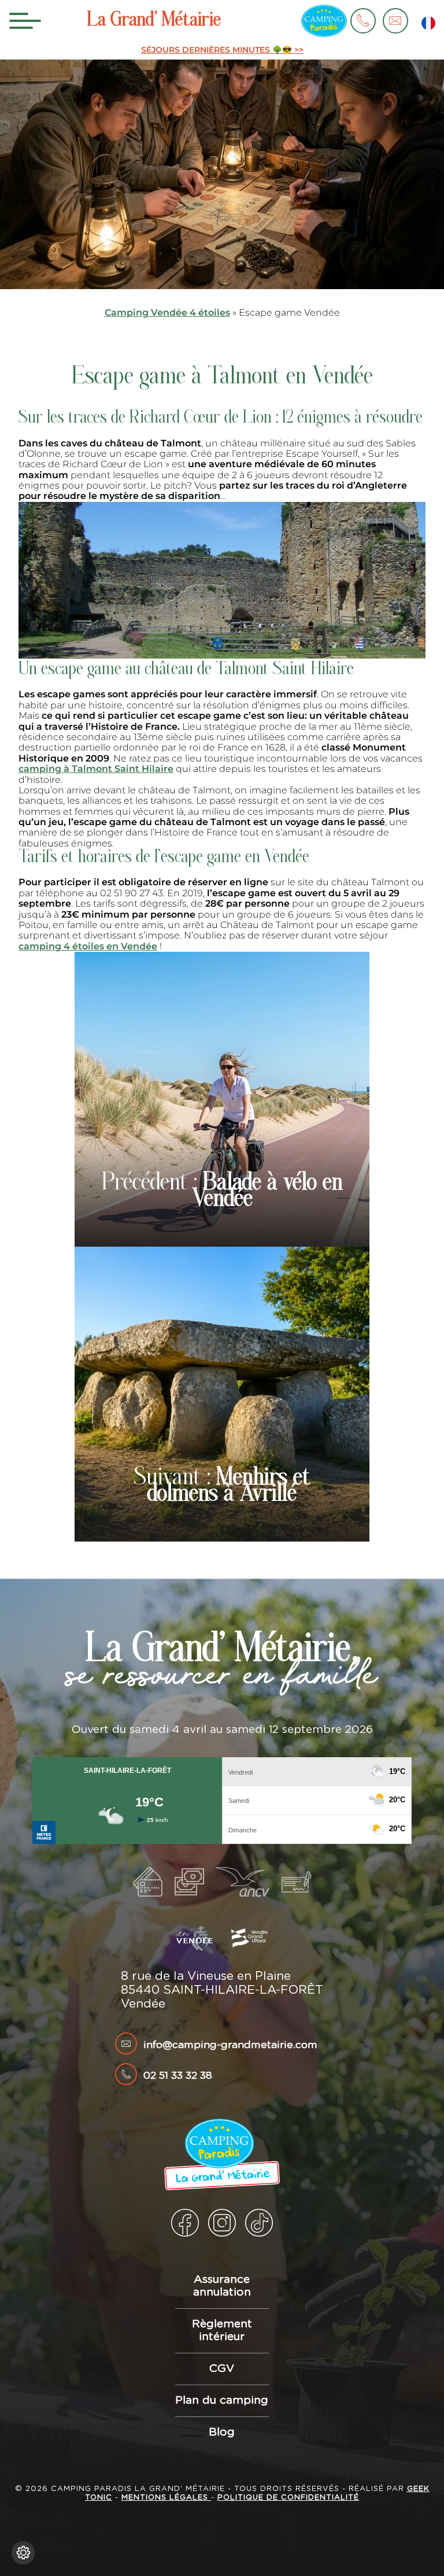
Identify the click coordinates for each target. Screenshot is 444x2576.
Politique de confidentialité (288, 2498)
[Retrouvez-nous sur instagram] (222, 2223)
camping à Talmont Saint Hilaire (96, 769)
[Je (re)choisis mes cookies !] (23, 2553)
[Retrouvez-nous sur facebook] (185, 2223)
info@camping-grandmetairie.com (230, 2045)
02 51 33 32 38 (178, 2076)
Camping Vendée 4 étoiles (167, 313)
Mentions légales (166, 2498)
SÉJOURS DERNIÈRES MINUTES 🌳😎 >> (222, 50)
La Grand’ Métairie (154, 21)
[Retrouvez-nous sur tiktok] (259, 2223)
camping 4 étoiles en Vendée (88, 946)
